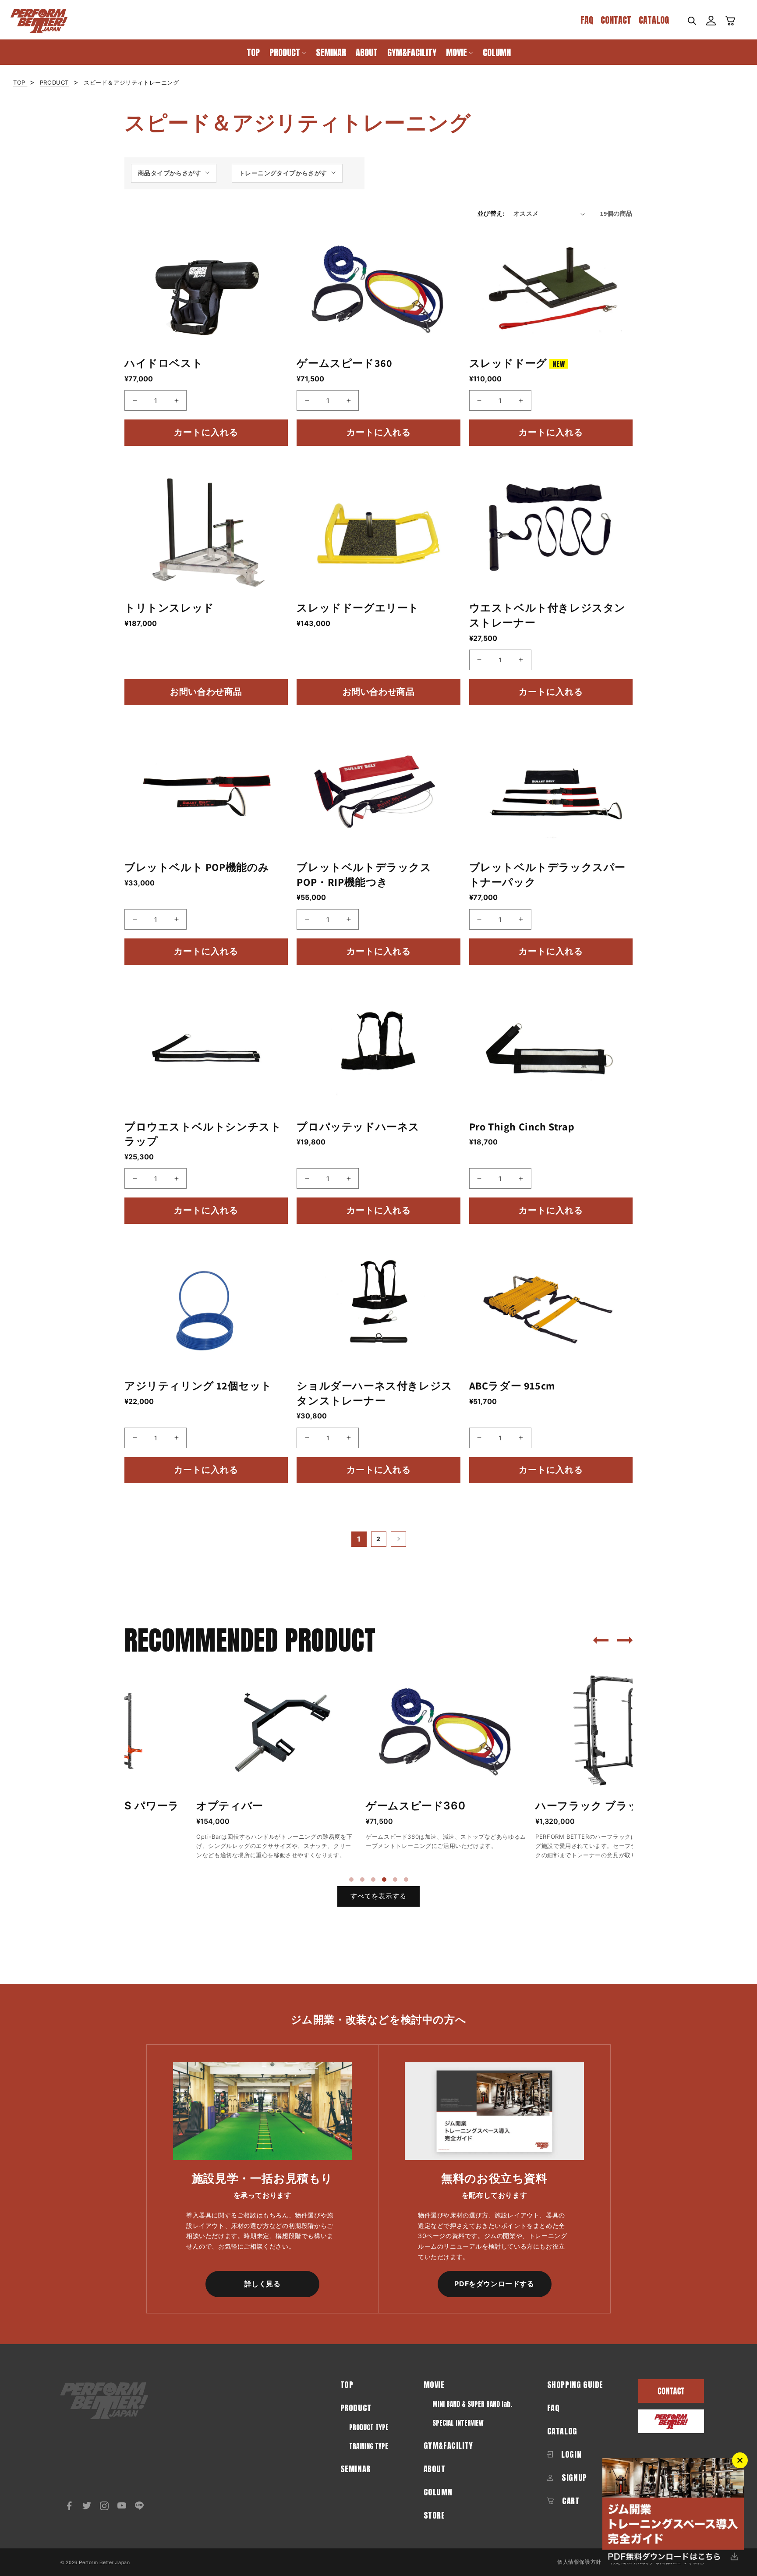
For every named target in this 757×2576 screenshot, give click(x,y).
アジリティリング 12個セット (198, 1386)
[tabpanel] (205, 1767)
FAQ (587, 20)
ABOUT (435, 2469)
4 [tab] (384, 1880)
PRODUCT (54, 82)
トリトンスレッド (169, 608)
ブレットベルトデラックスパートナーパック (547, 874)
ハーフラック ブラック (521, 1806)
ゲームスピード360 (344, 363)
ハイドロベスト (164, 363)
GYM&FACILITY (448, 2446)
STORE (434, 2515)
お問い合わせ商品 (206, 692)
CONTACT (616, 20)
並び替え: (491, 213)
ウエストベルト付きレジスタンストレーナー (547, 615)
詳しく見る (263, 2284)
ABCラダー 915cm (512, 1386)
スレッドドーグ (517, 363)
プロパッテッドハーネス (358, 1126)
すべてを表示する (378, 1896)
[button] (692, 21)
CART (570, 2501)
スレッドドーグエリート (358, 608)
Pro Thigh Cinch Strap (522, 1126)
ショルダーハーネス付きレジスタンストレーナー (374, 1393)
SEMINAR (356, 2469)
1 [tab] (351, 1880)
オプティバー (158, 1806)
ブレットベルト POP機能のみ (197, 867)
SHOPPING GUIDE (575, 2385)
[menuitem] (253, 52)
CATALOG (654, 20)
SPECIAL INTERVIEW (458, 2423)
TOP (20, 82)
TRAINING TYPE (369, 2446)
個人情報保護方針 (579, 2562)
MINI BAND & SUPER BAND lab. (472, 2404)
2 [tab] (362, 1880)
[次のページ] (398, 1539)
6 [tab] (406, 1880)
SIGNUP (573, 2478)
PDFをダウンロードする (494, 2284)
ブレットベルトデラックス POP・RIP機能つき (364, 874)
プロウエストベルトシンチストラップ (203, 1134)
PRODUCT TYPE (369, 2427)
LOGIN (571, 2454)
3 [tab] (373, 1880)
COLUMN (438, 2492)
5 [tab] (395, 1880)
